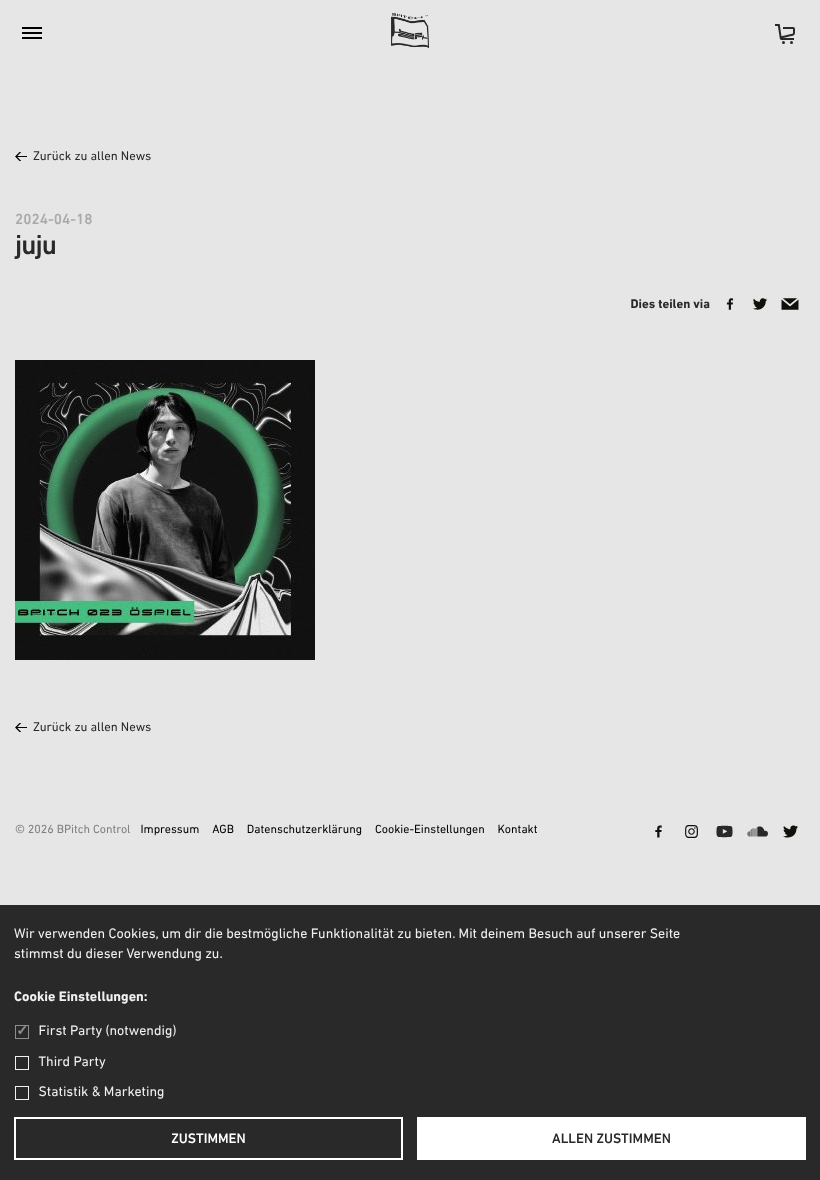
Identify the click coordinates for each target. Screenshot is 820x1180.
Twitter (790, 833)
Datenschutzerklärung (304, 831)
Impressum (169, 831)
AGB (223, 831)
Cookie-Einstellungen (430, 831)
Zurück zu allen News (92, 157)
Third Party (72, 1062)
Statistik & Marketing (102, 1092)
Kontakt (518, 831)
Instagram (691, 833)
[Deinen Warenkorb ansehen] (775, 40)
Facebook (658, 833)
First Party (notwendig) (107, 1031)
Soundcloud (757, 833)
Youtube (724, 833)
